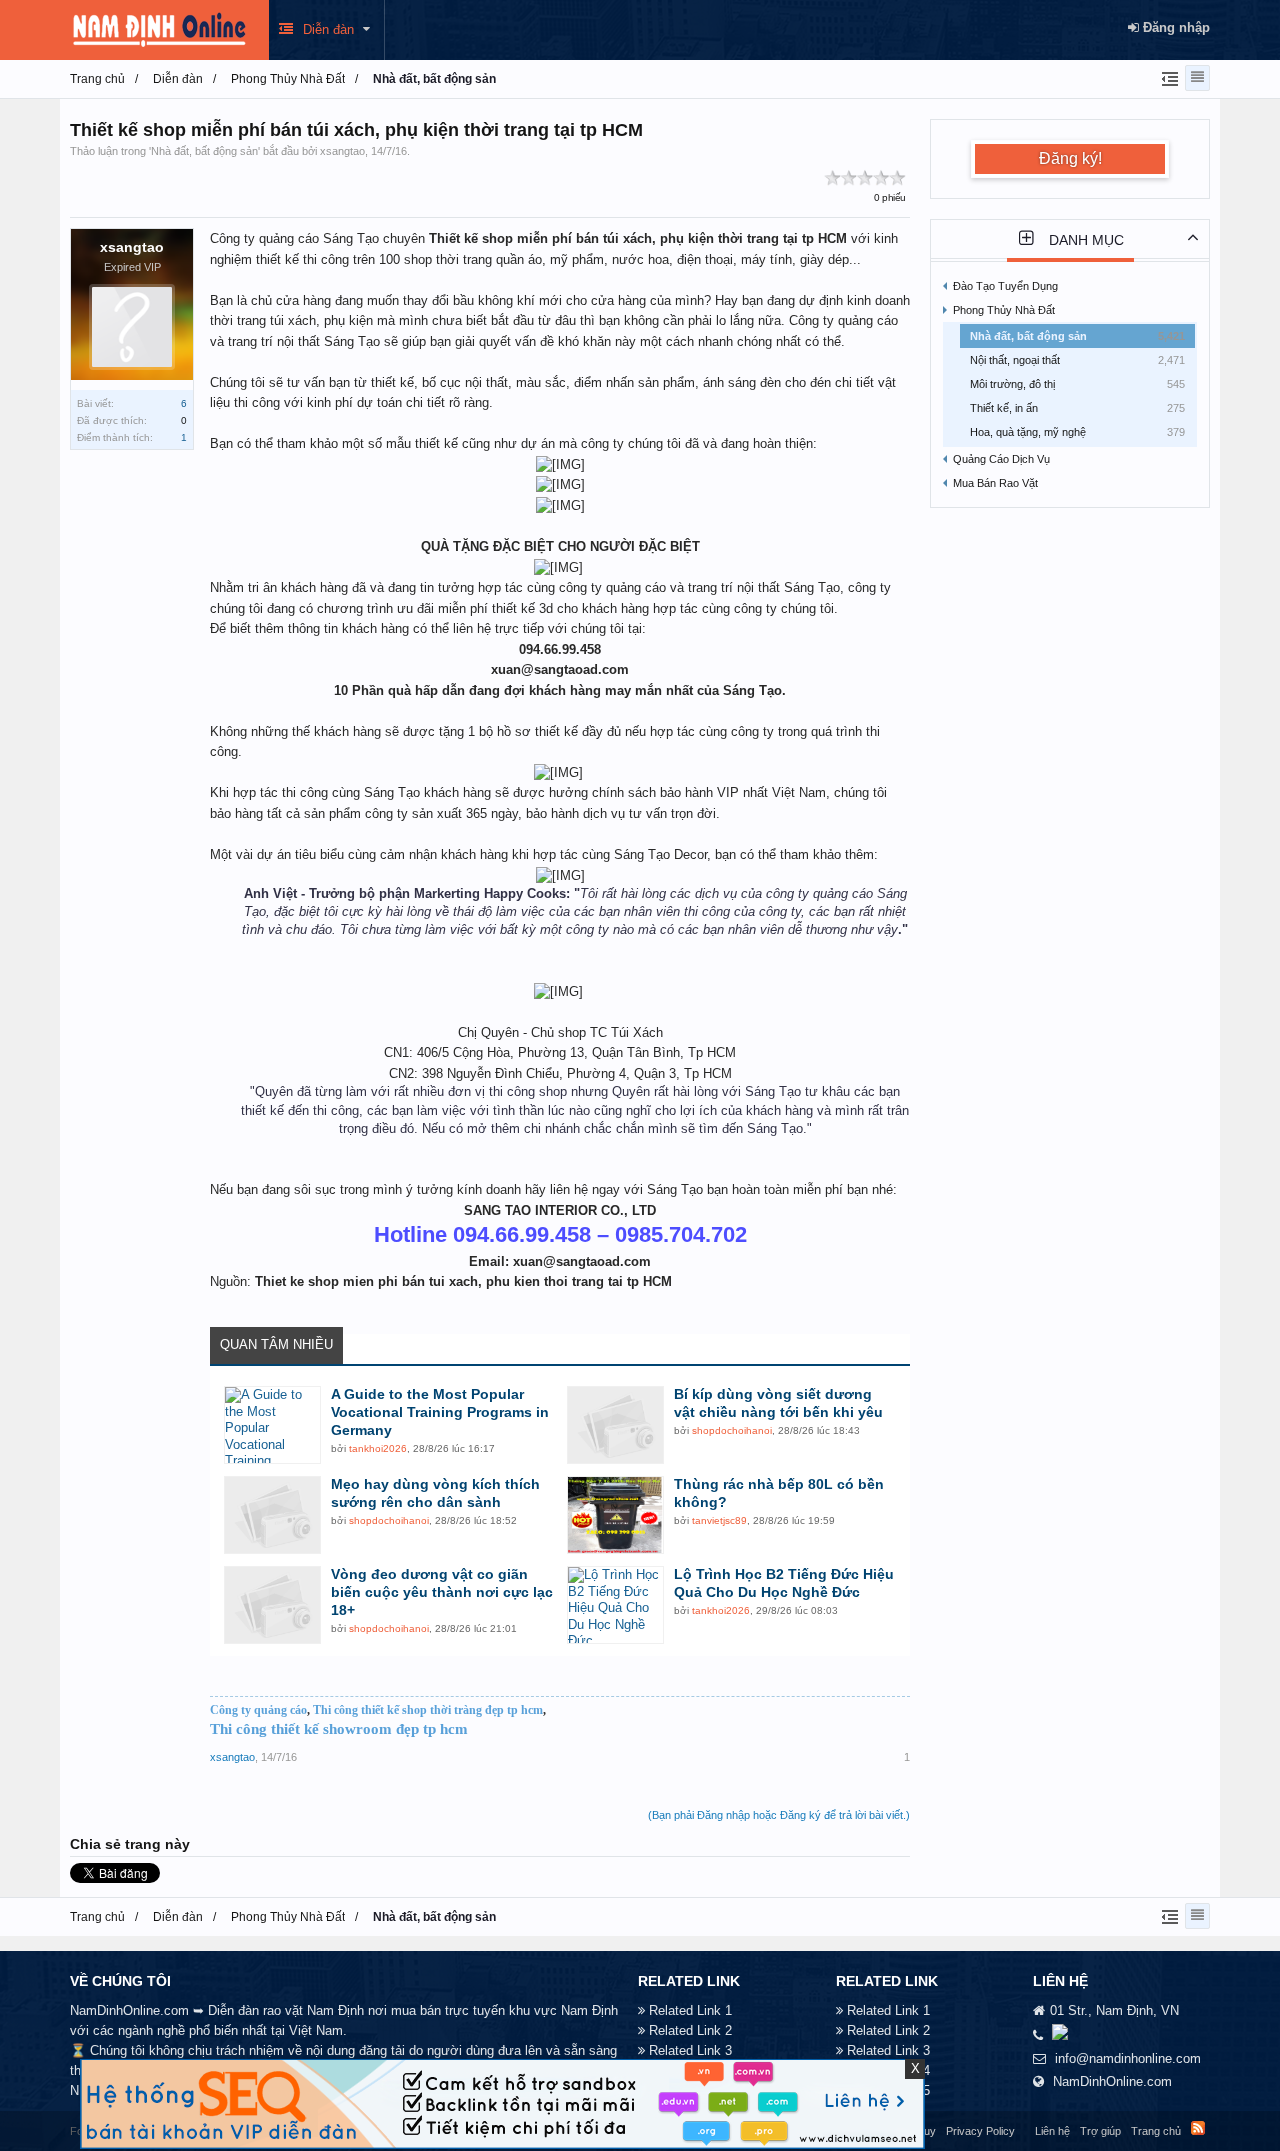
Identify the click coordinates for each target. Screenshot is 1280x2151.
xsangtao (342, 151)
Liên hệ (1052, 2131)
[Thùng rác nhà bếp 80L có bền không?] (615, 1515)
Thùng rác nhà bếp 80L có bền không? (779, 1493)
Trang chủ (1156, 2131)
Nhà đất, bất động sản (204, 151)
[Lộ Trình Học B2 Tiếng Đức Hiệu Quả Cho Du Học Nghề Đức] (615, 1605)
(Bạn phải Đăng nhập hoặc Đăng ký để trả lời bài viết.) (779, 1815)
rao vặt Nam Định (313, 2010)
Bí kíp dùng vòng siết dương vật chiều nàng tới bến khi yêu (778, 1403)
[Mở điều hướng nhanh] (1167, 78)
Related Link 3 (690, 2050)
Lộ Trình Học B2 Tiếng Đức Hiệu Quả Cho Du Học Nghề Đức (784, 1583)
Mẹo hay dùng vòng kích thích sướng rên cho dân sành (435, 1493)
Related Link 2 (690, 2030)
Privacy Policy (980, 2131)
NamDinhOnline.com (1112, 2081)
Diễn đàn (328, 29)
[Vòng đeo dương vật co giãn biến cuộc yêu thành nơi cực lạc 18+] (272, 1605)
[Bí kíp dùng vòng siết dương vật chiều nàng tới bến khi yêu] (615, 1425)
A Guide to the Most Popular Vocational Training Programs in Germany (440, 1412)
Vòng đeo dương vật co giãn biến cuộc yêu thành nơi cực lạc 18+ (442, 1592)
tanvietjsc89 (719, 1520)
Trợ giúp (1100, 2131)
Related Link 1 (690, 2010)
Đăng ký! (1070, 158)
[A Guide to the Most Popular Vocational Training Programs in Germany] (272, 1425)
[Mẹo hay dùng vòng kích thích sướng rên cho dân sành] (272, 1515)
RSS (1198, 2128)
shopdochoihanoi (732, 1430)
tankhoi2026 (378, 1448)
